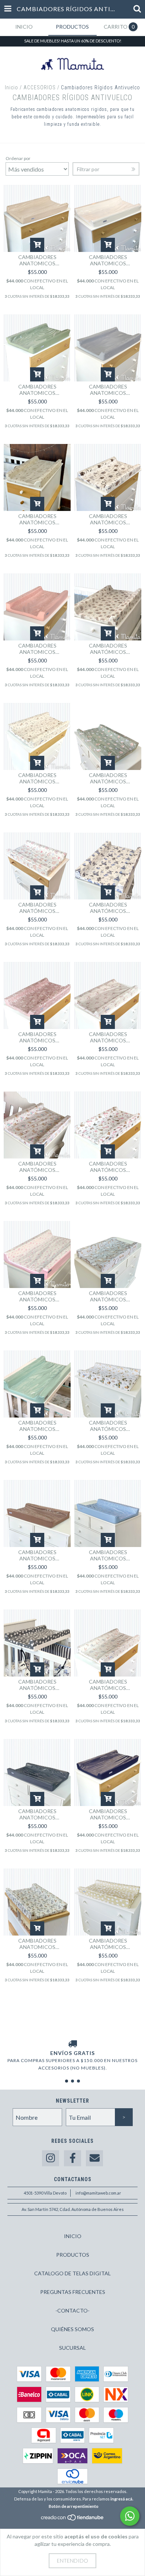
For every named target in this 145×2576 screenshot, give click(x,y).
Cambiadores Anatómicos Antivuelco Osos (108, 519)
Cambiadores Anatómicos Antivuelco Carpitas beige (108, 1426)
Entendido (72, 2561)
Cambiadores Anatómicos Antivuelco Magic (37, 908)
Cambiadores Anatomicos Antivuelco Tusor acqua (37, 1426)
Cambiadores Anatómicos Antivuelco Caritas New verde (108, 778)
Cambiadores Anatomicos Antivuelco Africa (37, 1944)
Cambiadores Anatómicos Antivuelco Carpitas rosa (108, 1167)
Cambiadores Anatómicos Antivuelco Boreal (108, 1296)
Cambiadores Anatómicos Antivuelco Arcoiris (108, 649)
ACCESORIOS (40, 87)
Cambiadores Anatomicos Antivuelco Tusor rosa (37, 649)
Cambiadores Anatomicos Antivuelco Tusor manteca (108, 260)
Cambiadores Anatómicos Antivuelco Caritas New (108, 1685)
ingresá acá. (122, 2499)
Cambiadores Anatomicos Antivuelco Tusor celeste (108, 1555)
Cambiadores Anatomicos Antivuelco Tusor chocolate (37, 1555)
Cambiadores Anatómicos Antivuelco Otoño (37, 778)
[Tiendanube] (73, 2519)
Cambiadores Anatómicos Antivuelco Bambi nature (108, 1037)
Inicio (12, 87)
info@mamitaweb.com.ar (98, 2193)
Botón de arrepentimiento (74, 2506)
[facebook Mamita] (72, 2158)
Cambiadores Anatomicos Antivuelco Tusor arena (37, 260)
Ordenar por (18, 158)
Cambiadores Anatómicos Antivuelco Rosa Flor (37, 1296)
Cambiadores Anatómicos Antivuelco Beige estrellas (108, 1944)
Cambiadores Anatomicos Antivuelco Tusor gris (108, 390)
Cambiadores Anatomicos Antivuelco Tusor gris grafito (37, 1814)
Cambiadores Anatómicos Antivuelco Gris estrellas (37, 1685)
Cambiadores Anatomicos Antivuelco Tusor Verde (37, 390)
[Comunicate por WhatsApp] (130, 2516)
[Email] (94, 2158)
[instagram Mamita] (51, 2158)
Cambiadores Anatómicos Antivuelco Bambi (37, 1167)
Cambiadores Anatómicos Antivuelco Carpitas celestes (108, 908)
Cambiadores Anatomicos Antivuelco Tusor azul (108, 1814)
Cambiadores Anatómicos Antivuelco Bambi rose (37, 1037)
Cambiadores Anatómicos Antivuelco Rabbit (37, 519)
